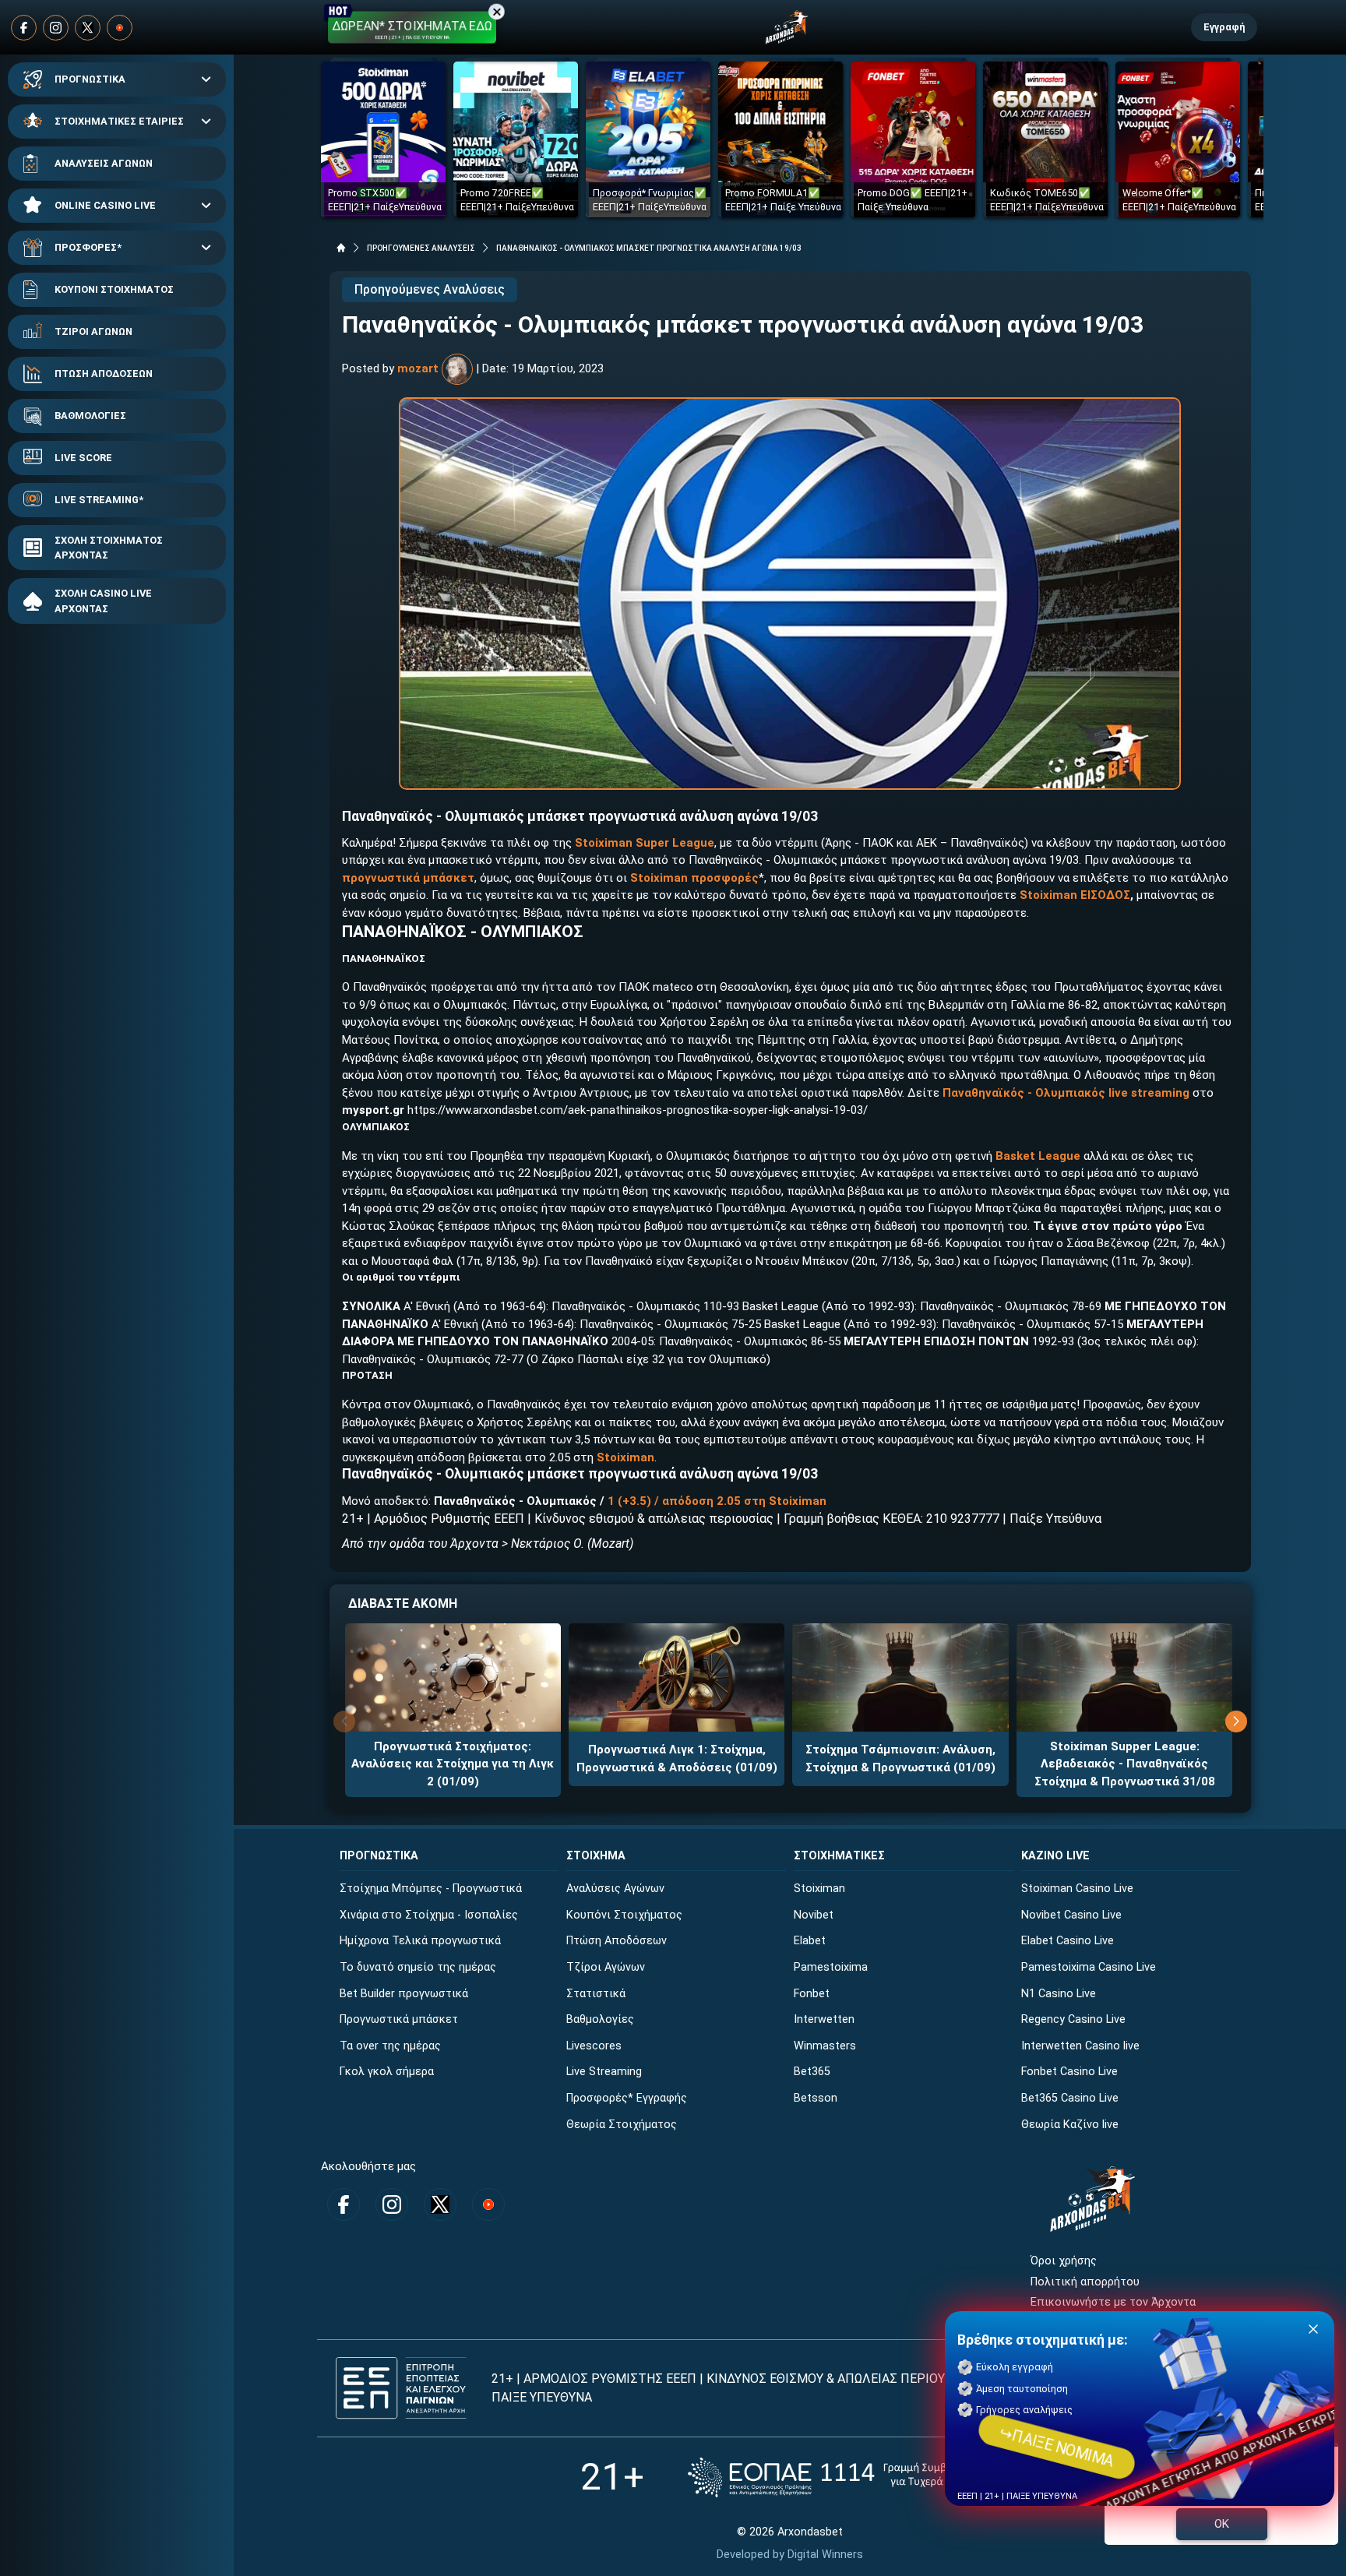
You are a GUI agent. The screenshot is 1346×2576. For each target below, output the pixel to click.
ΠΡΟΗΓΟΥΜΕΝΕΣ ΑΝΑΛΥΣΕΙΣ (421, 248)
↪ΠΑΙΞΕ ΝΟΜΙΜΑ (1057, 2447)
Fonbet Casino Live (1069, 2072)
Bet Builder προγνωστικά (404, 1994)
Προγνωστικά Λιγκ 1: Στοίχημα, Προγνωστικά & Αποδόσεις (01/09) (677, 1758)
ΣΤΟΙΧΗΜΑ (596, 1856)
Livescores (594, 2046)
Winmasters (825, 2046)
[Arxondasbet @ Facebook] (24, 28)
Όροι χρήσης (1064, 2261)
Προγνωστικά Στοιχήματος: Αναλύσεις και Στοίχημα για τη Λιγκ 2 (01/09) (453, 1764)
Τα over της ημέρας (390, 2046)
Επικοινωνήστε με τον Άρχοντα (1113, 2302)
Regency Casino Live (1073, 2019)
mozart (418, 368)
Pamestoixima (831, 1967)
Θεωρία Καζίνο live (1070, 2125)
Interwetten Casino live (1080, 2046)
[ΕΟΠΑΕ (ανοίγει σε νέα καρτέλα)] (844, 2477)
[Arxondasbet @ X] (88, 28)
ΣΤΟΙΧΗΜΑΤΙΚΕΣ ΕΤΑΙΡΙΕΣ (119, 121)
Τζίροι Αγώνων (606, 1967)
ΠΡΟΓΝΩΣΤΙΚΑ (90, 79)
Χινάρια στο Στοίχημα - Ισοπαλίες (429, 1915)
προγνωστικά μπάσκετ (408, 878)
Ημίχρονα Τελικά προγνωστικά (420, 1941)
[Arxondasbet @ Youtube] (120, 28)
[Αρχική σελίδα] (341, 248)
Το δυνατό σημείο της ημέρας (418, 1967)
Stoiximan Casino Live (1077, 1889)
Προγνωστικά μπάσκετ (399, 2019)
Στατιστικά (596, 1994)
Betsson (816, 2098)
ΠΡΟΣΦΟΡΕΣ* (88, 247)
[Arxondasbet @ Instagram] (56, 28)
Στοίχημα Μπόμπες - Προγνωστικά (431, 1889)
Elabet (810, 1941)
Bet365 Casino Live (1070, 2098)
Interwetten (824, 2019)
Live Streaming (604, 2072)
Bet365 (812, 2072)
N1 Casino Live (1059, 1994)
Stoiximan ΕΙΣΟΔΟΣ (1075, 895)
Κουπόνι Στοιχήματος (624, 1915)
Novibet (814, 1915)
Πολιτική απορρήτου (1085, 2282)
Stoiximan (625, 1457)
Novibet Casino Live (1071, 1915)
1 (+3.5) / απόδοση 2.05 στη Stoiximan (717, 1501)
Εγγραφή (1224, 27)
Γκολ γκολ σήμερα (387, 2072)
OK (1222, 2524)
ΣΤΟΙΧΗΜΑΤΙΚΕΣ (839, 1856)
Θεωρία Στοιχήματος (622, 2125)
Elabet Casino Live (1068, 1941)
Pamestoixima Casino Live (1089, 1967)
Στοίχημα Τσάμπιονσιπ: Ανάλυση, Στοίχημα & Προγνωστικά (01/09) (900, 1758)
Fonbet (812, 1994)
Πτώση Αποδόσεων (617, 1941)
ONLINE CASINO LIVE (105, 205)
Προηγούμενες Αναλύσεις (430, 289)
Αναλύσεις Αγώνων (615, 1889)
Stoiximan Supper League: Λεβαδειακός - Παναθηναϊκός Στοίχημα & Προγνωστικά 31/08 (1125, 1764)
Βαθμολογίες (600, 2019)
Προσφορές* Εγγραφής (627, 2098)
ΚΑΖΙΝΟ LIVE (1055, 1856)
